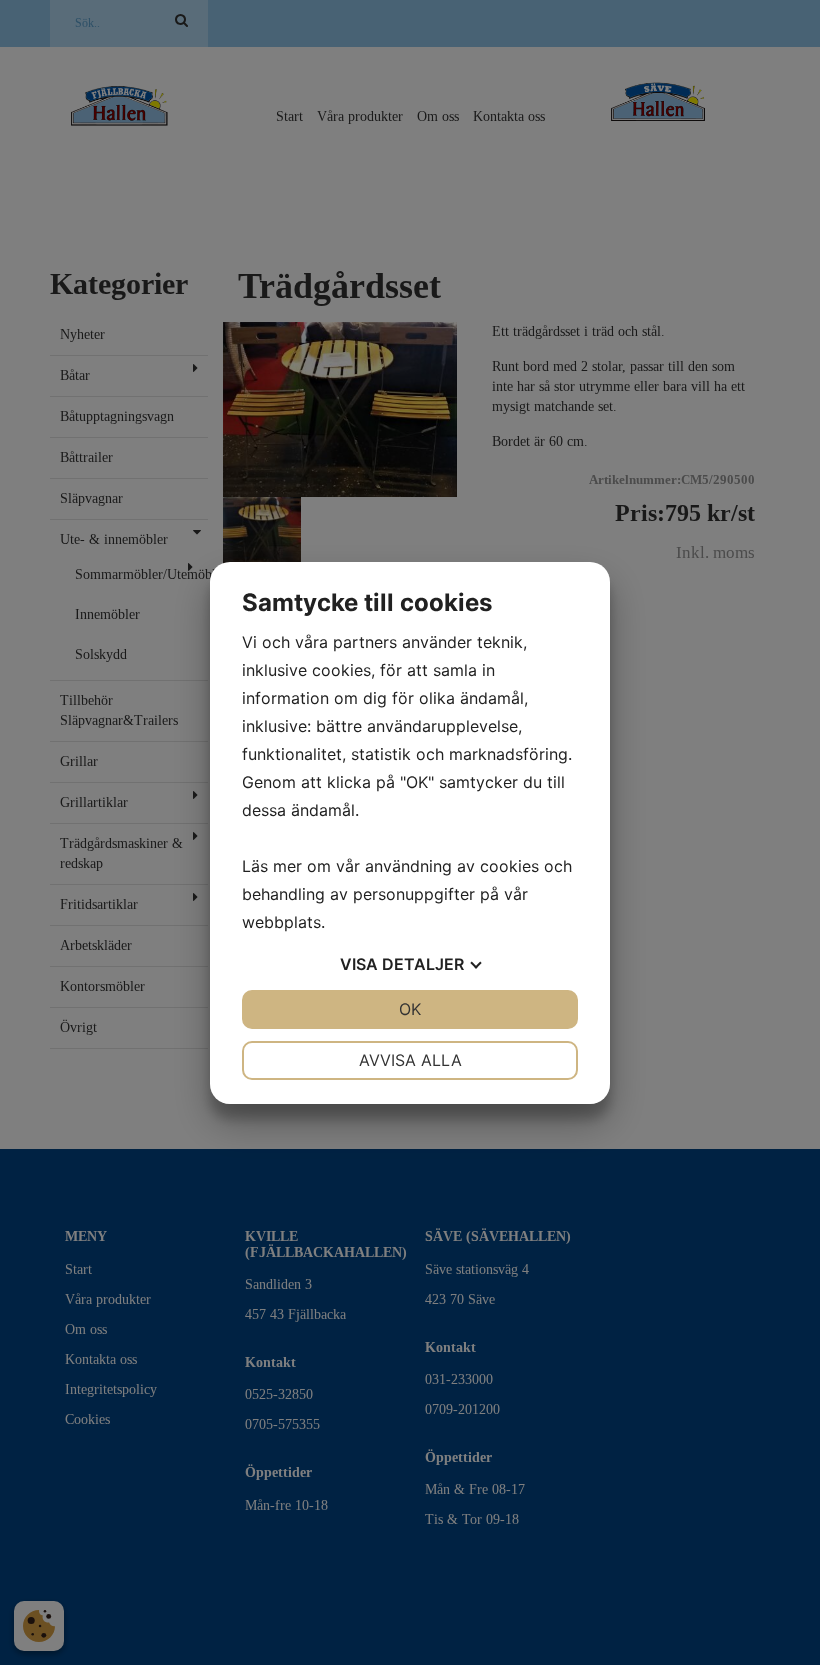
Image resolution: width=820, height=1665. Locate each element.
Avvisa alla (410, 1060)
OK (410, 1009)
